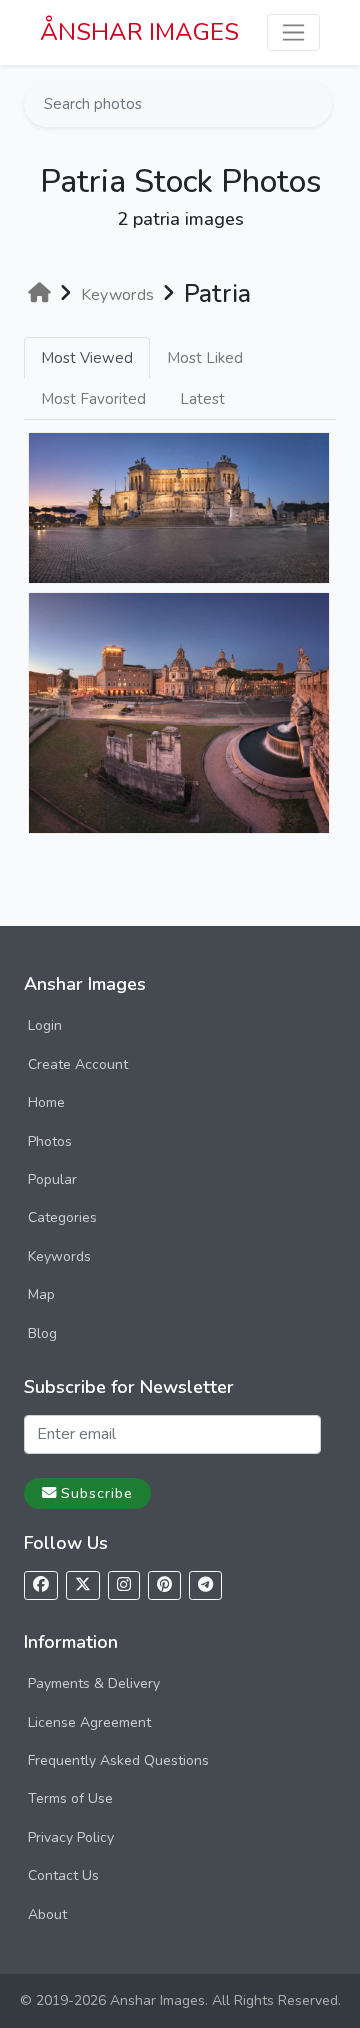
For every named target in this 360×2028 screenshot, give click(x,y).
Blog (42, 1333)
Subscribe (97, 1493)
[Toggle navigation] (293, 32)
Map (41, 1294)
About (47, 1914)
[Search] (315, 104)
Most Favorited (93, 399)
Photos (50, 1141)
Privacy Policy (71, 1837)
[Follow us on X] (83, 1585)
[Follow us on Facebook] (41, 1585)
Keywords (59, 1256)
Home (46, 1102)
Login (45, 1025)
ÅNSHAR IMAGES (139, 32)
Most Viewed (87, 358)
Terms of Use (70, 1798)
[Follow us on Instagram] (124, 1585)
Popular (52, 1179)
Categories (62, 1217)
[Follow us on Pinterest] (164, 1585)
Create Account (78, 1064)
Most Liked (205, 358)
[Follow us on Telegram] (205, 1585)
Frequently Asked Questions (118, 1760)
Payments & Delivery (94, 1683)
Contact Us (63, 1875)
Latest (202, 399)
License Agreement (89, 1722)
